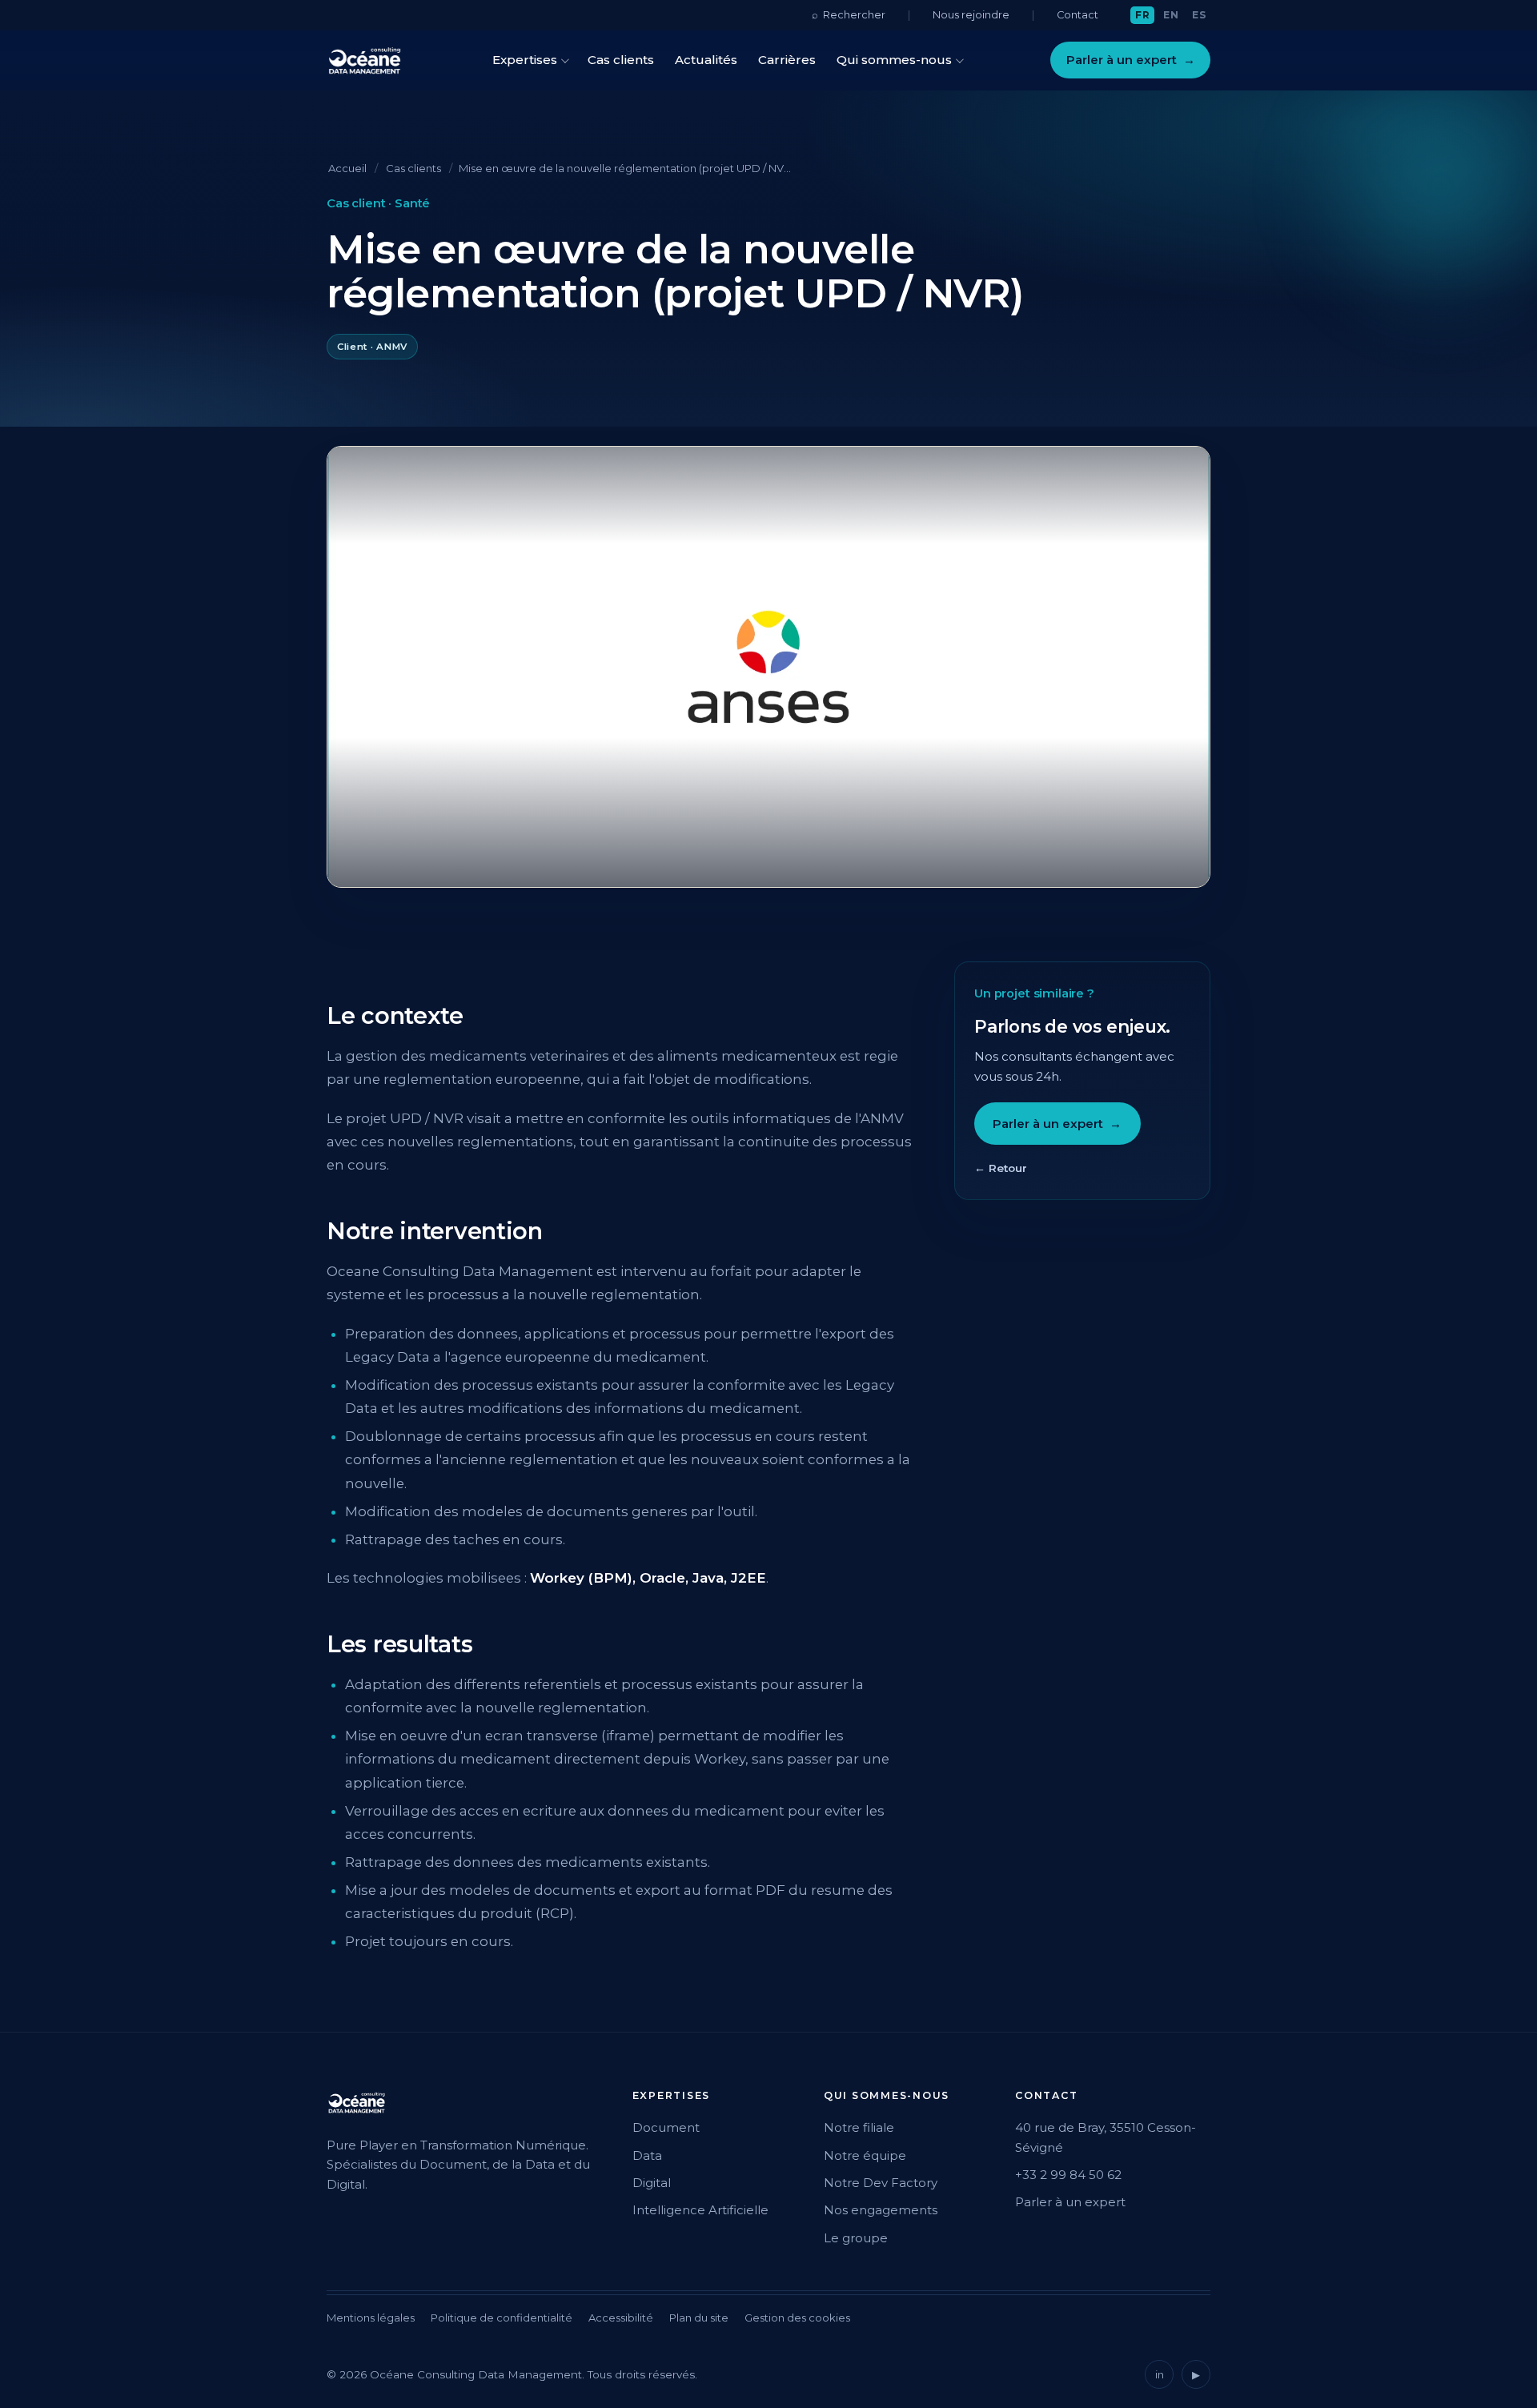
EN (1171, 15)
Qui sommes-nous (894, 60)
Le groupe (856, 2238)
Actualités (706, 60)
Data (647, 2155)
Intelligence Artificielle (700, 2210)
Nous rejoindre (971, 15)
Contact (1078, 15)
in (1160, 2374)
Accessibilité (621, 2318)
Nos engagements (881, 2210)
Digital (652, 2183)
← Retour (1001, 1168)
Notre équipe (865, 2155)
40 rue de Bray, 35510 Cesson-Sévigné (1106, 2137)
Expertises (525, 60)
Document (666, 2127)
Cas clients (621, 60)
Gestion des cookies (797, 2318)
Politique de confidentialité (502, 2318)
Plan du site (699, 2318)
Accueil (347, 168)
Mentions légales (371, 2318)
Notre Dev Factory (881, 2183)
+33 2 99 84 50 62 (1068, 2175)
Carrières (787, 60)
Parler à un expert (1131, 60)
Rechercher (849, 14)
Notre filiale (859, 2127)
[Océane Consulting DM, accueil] (365, 60)
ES (1199, 15)
